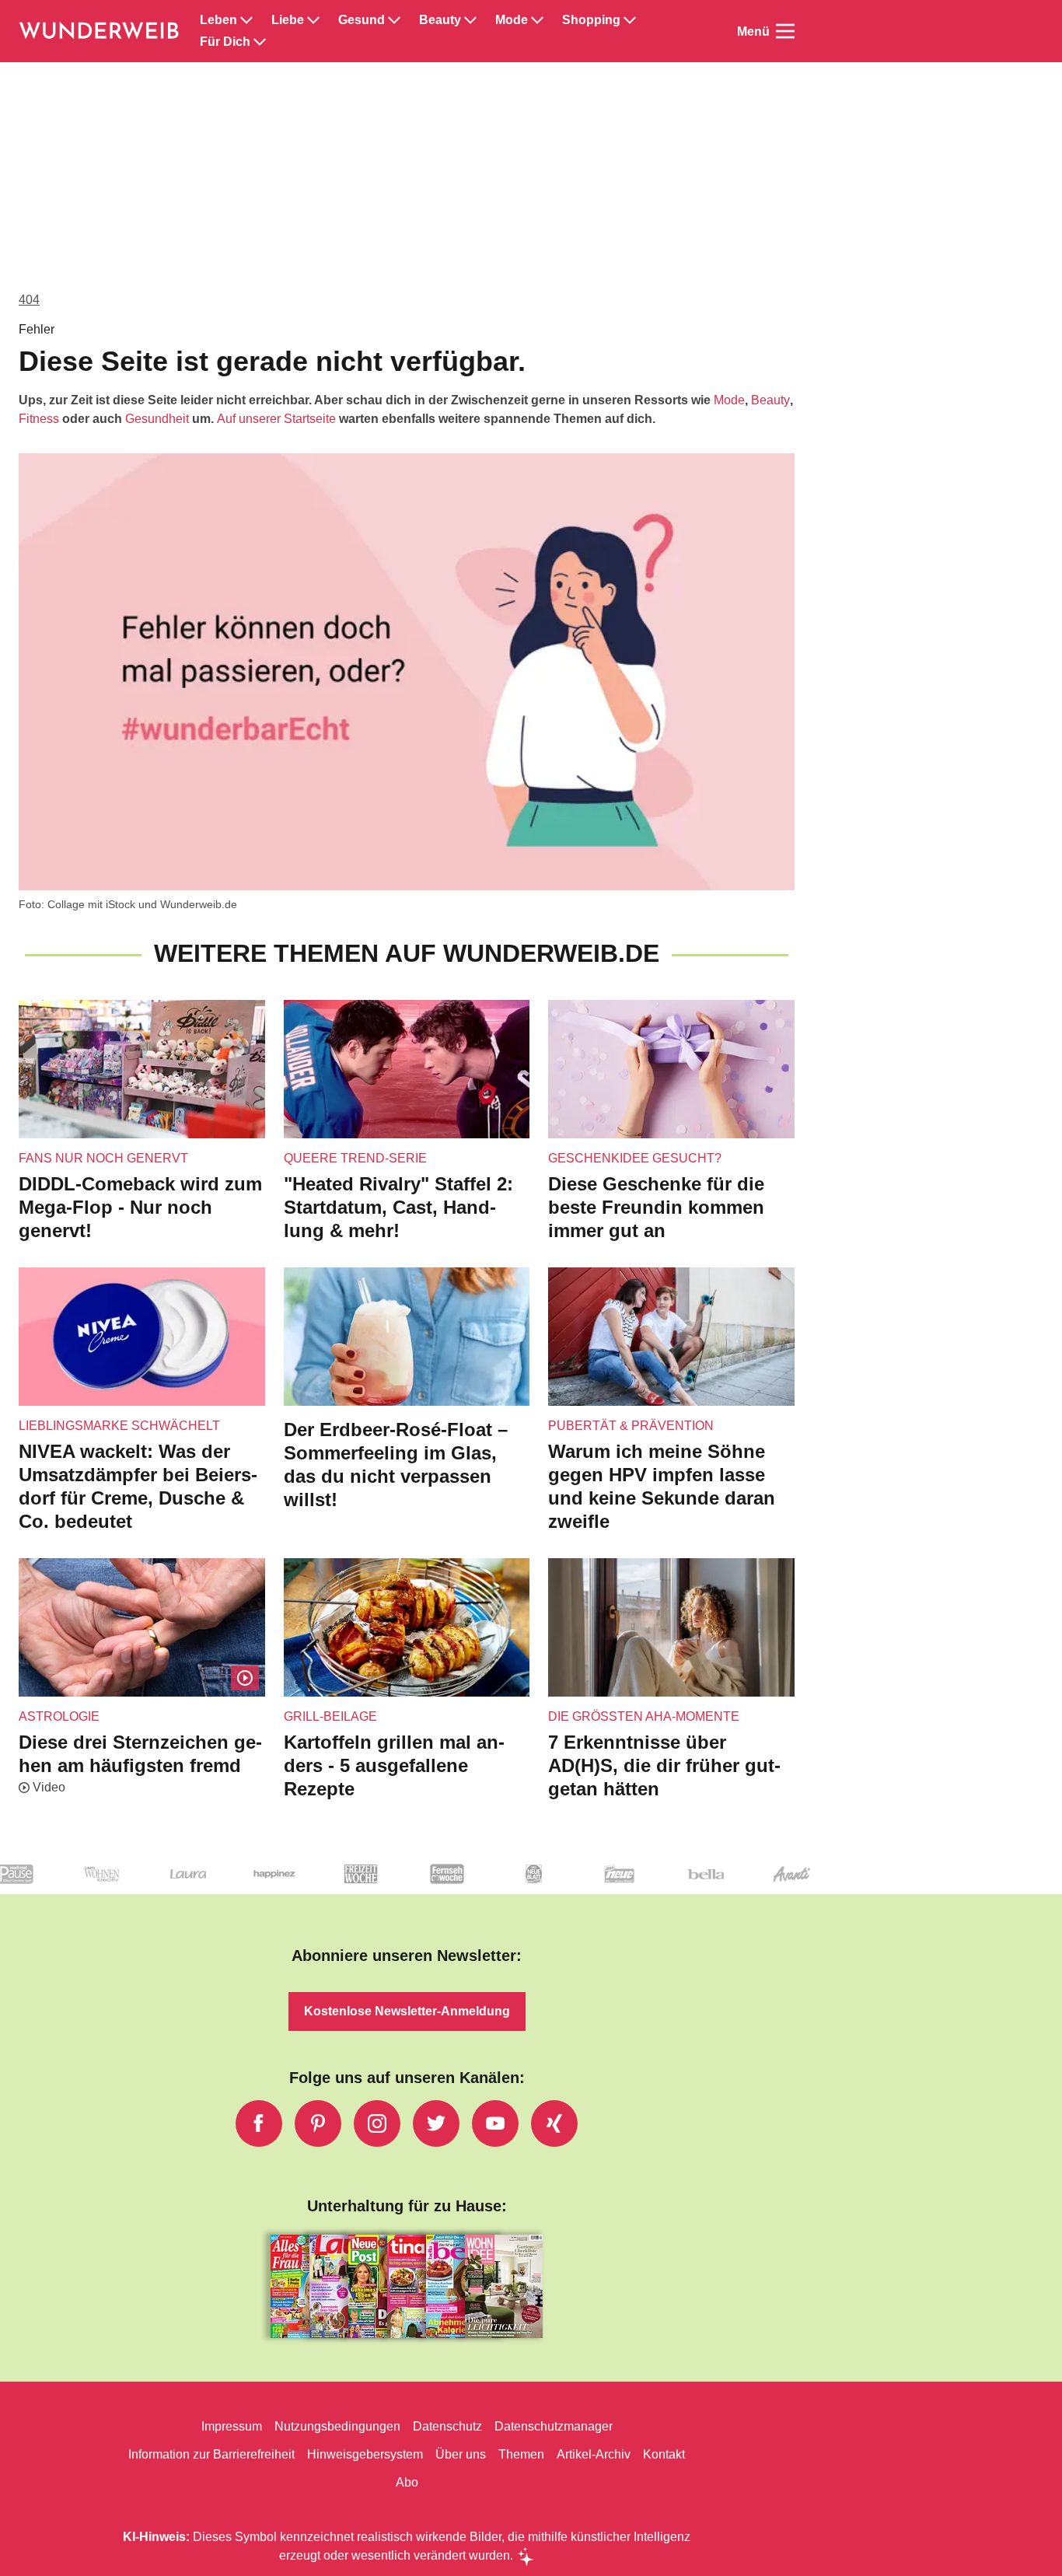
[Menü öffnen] (785, 31)
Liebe (288, 20)
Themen (521, 2454)
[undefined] (35, 1887)
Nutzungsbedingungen (337, 2426)
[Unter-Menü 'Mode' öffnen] (537, 20)
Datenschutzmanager (554, 2426)
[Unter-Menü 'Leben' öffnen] (246, 20)
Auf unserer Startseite (276, 419)
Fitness (39, 419)
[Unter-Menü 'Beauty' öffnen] (470, 20)
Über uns (461, 2454)
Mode (512, 20)
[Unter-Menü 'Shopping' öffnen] (630, 20)
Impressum (232, 2426)
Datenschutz (447, 2426)
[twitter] (436, 2123)
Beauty (440, 20)
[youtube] (495, 2123)
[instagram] (377, 2123)
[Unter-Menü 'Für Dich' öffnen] (260, 42)
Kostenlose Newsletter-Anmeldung (407, 2011)
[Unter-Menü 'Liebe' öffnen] (313, 20)
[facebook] (259, 2123)
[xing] (554, 2123)
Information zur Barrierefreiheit (211, 2454)
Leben (218, 20)
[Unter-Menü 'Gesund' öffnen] (394, 20)
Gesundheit (157, 419)
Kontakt (664, 2454)
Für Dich (225, 42)
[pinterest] (318, 2123)
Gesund (362, 20)
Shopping (591, 20)
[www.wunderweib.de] (100, 31)
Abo (407, 2482)
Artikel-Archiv (594, 2454)
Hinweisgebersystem (365, 2454)
